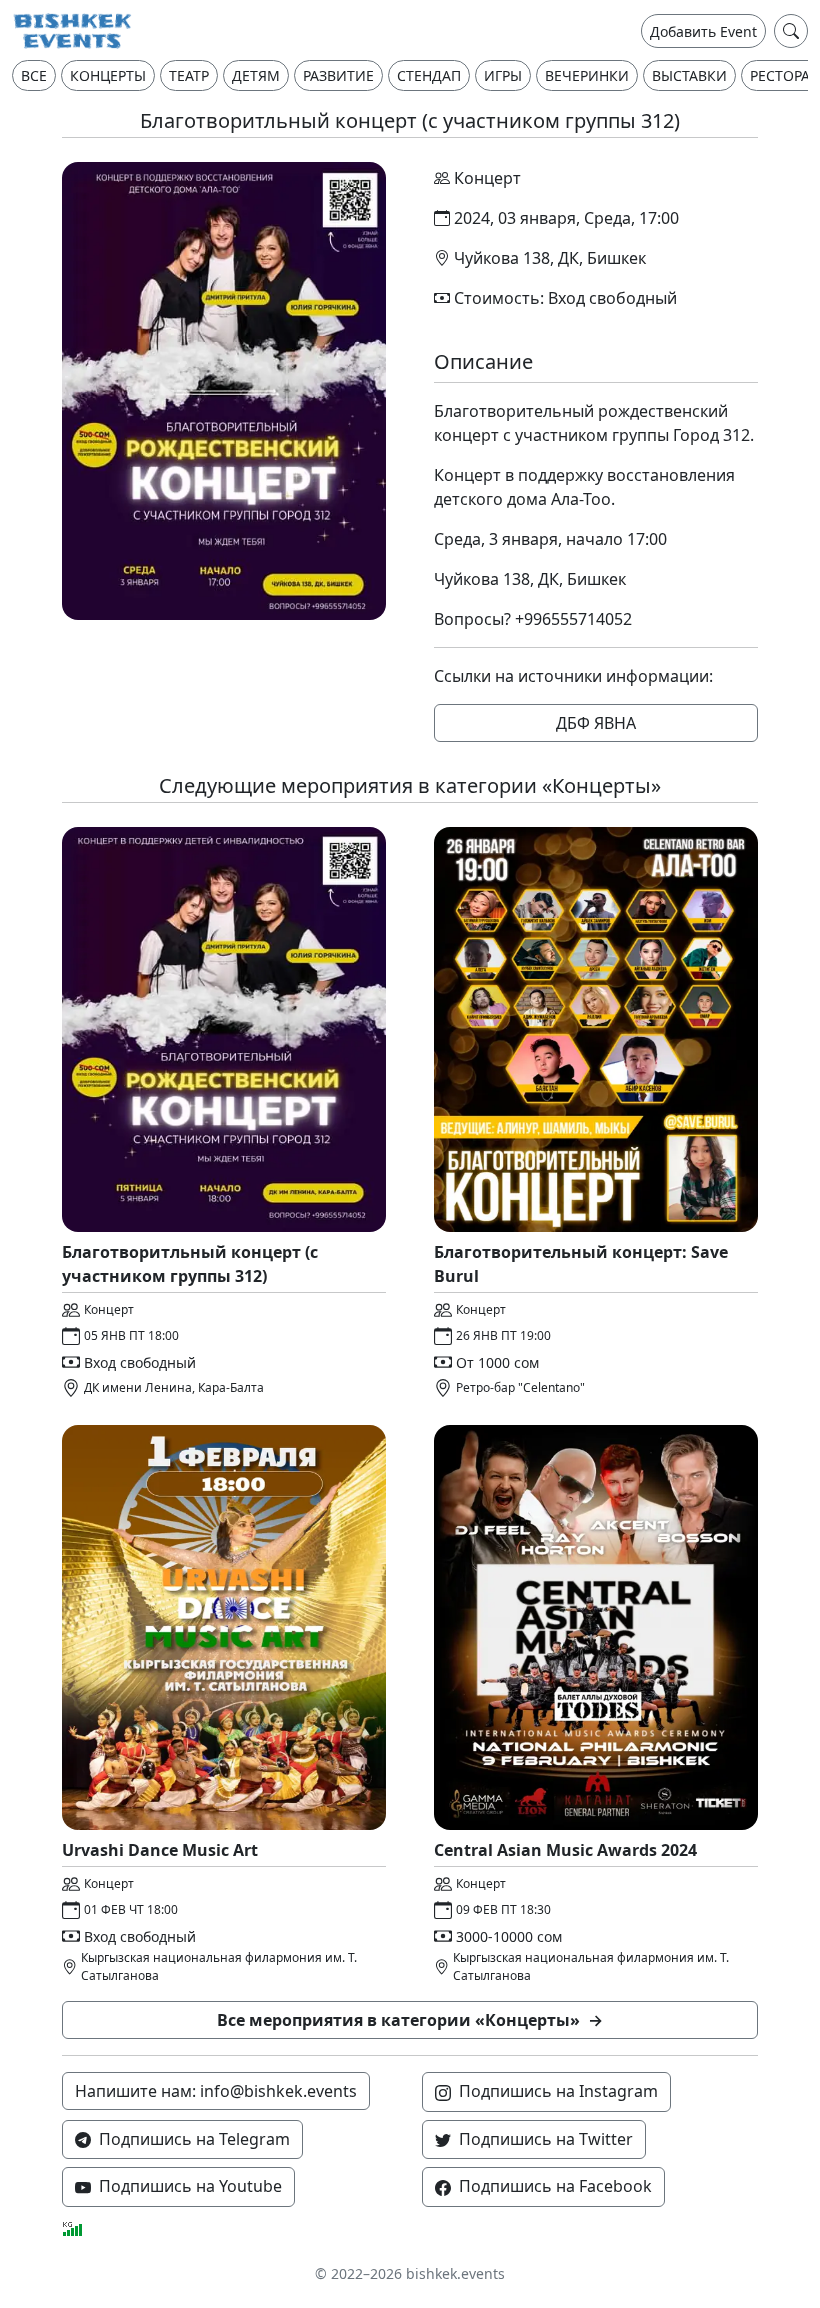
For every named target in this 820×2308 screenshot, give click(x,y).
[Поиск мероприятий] (791, 31)
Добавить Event (703, 31)
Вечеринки (587, 75)
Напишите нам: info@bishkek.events (216, 2091)
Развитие (338, 75)
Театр (189, 75)
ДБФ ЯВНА (596, 723)
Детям (256, 75)
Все (34, 75)
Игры (503, 75)
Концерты (108, 75)
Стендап (429, 75)
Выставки (689, 75)
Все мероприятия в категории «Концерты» (410, 2020)
